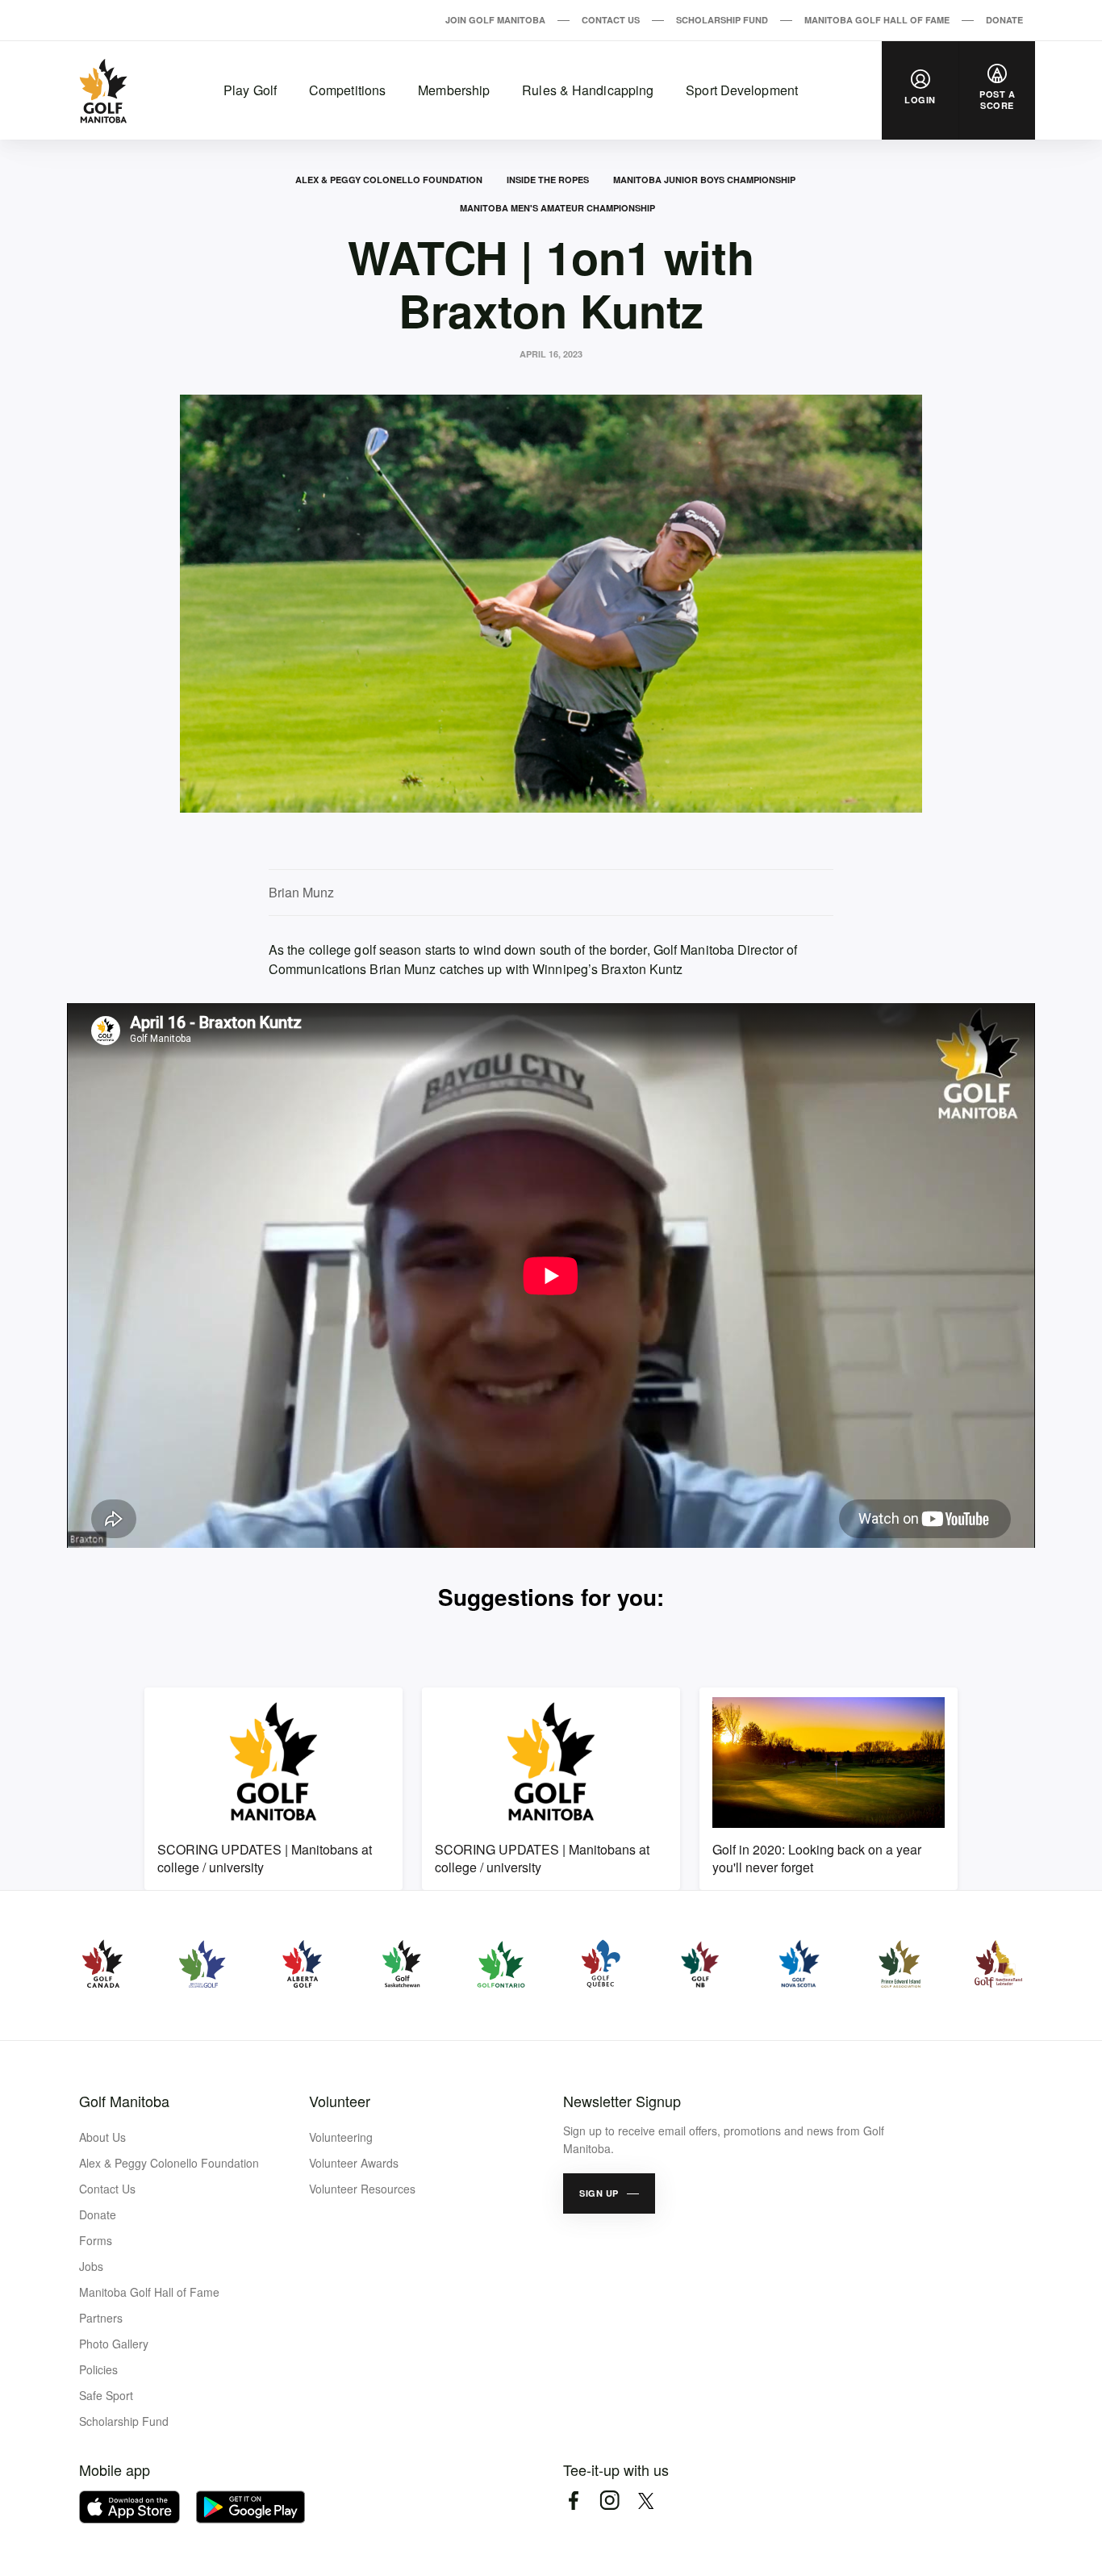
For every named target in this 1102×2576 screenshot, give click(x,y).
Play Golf (250, 90)
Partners (101, 2318)
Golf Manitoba (124, 2101)
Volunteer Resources (362, 2189)
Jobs (91, 2266)
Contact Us (611, 20)
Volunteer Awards (354, 2163)
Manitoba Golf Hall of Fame (877, 20)
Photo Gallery (114, 2344)
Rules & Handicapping (588, 90)
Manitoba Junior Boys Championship (704, 180)
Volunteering (341, 2137)
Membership (454, 90)
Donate (1004, 20)
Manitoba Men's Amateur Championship (557, 208)
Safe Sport (106, 2395)
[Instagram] (609, 2501)
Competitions (347, 90)
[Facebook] (573, 2501)
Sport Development (742, 90)
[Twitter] (646, 2501)
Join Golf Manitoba (495, 20)
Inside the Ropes (548, 180)
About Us (102, 2137)
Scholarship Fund (722, 20)
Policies (98, 2369)
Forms (96, 2240)
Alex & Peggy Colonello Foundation (389, 180)
